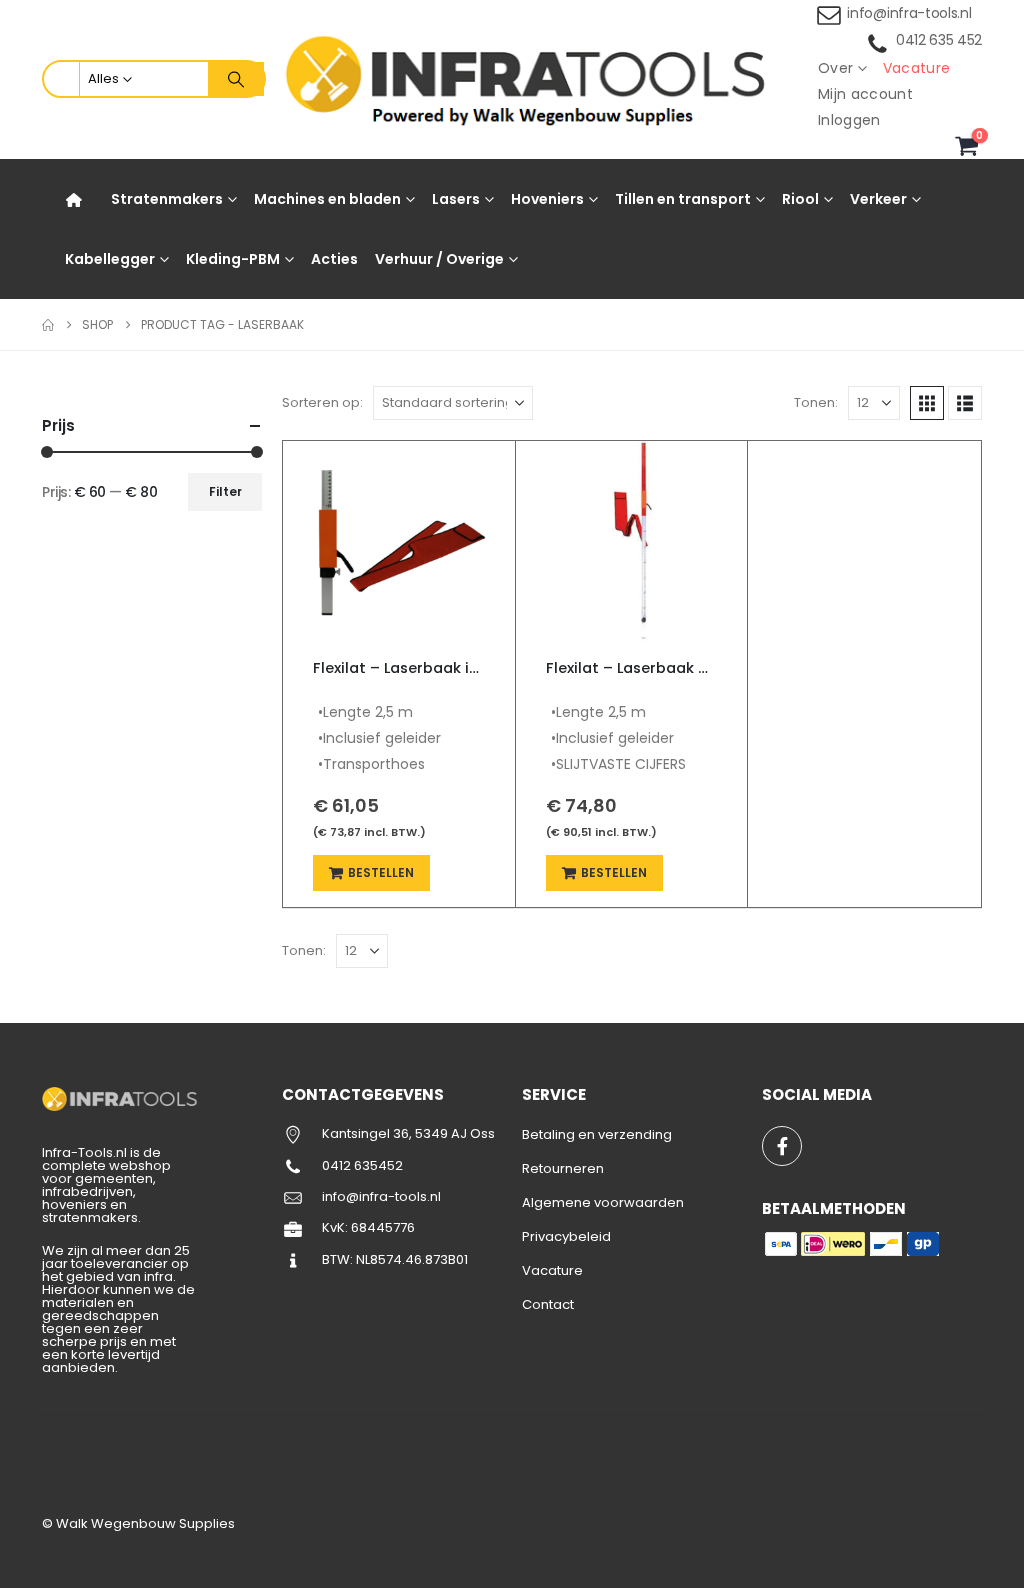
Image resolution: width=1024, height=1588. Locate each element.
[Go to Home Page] (48, 325)
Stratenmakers (167, 199)
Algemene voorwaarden (603, 1202)
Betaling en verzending (597, 1134)
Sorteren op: (322, 402)
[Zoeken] (236, 79)
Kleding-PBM (233, 259)
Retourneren (563, 1168)
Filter (225, 491)
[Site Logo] (531, 79)
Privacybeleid (566, 1236)
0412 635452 (362, 1165)
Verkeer (878, 199)
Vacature (917, 68)
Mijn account (865, 94)
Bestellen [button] (381, 872)
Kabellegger (110, 259)
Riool (800, 199)
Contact (548, 1304)
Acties (334, 259)
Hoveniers (547, 199)
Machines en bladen (327, 199)
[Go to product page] (399, 542)
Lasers (456, 199)
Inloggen (849, 120)
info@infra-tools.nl (909, 13)
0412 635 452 (939, 40)
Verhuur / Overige (439, 259)
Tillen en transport (683, 199)
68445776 (383, 1227)
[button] (927, 403)
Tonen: (816, 402)
